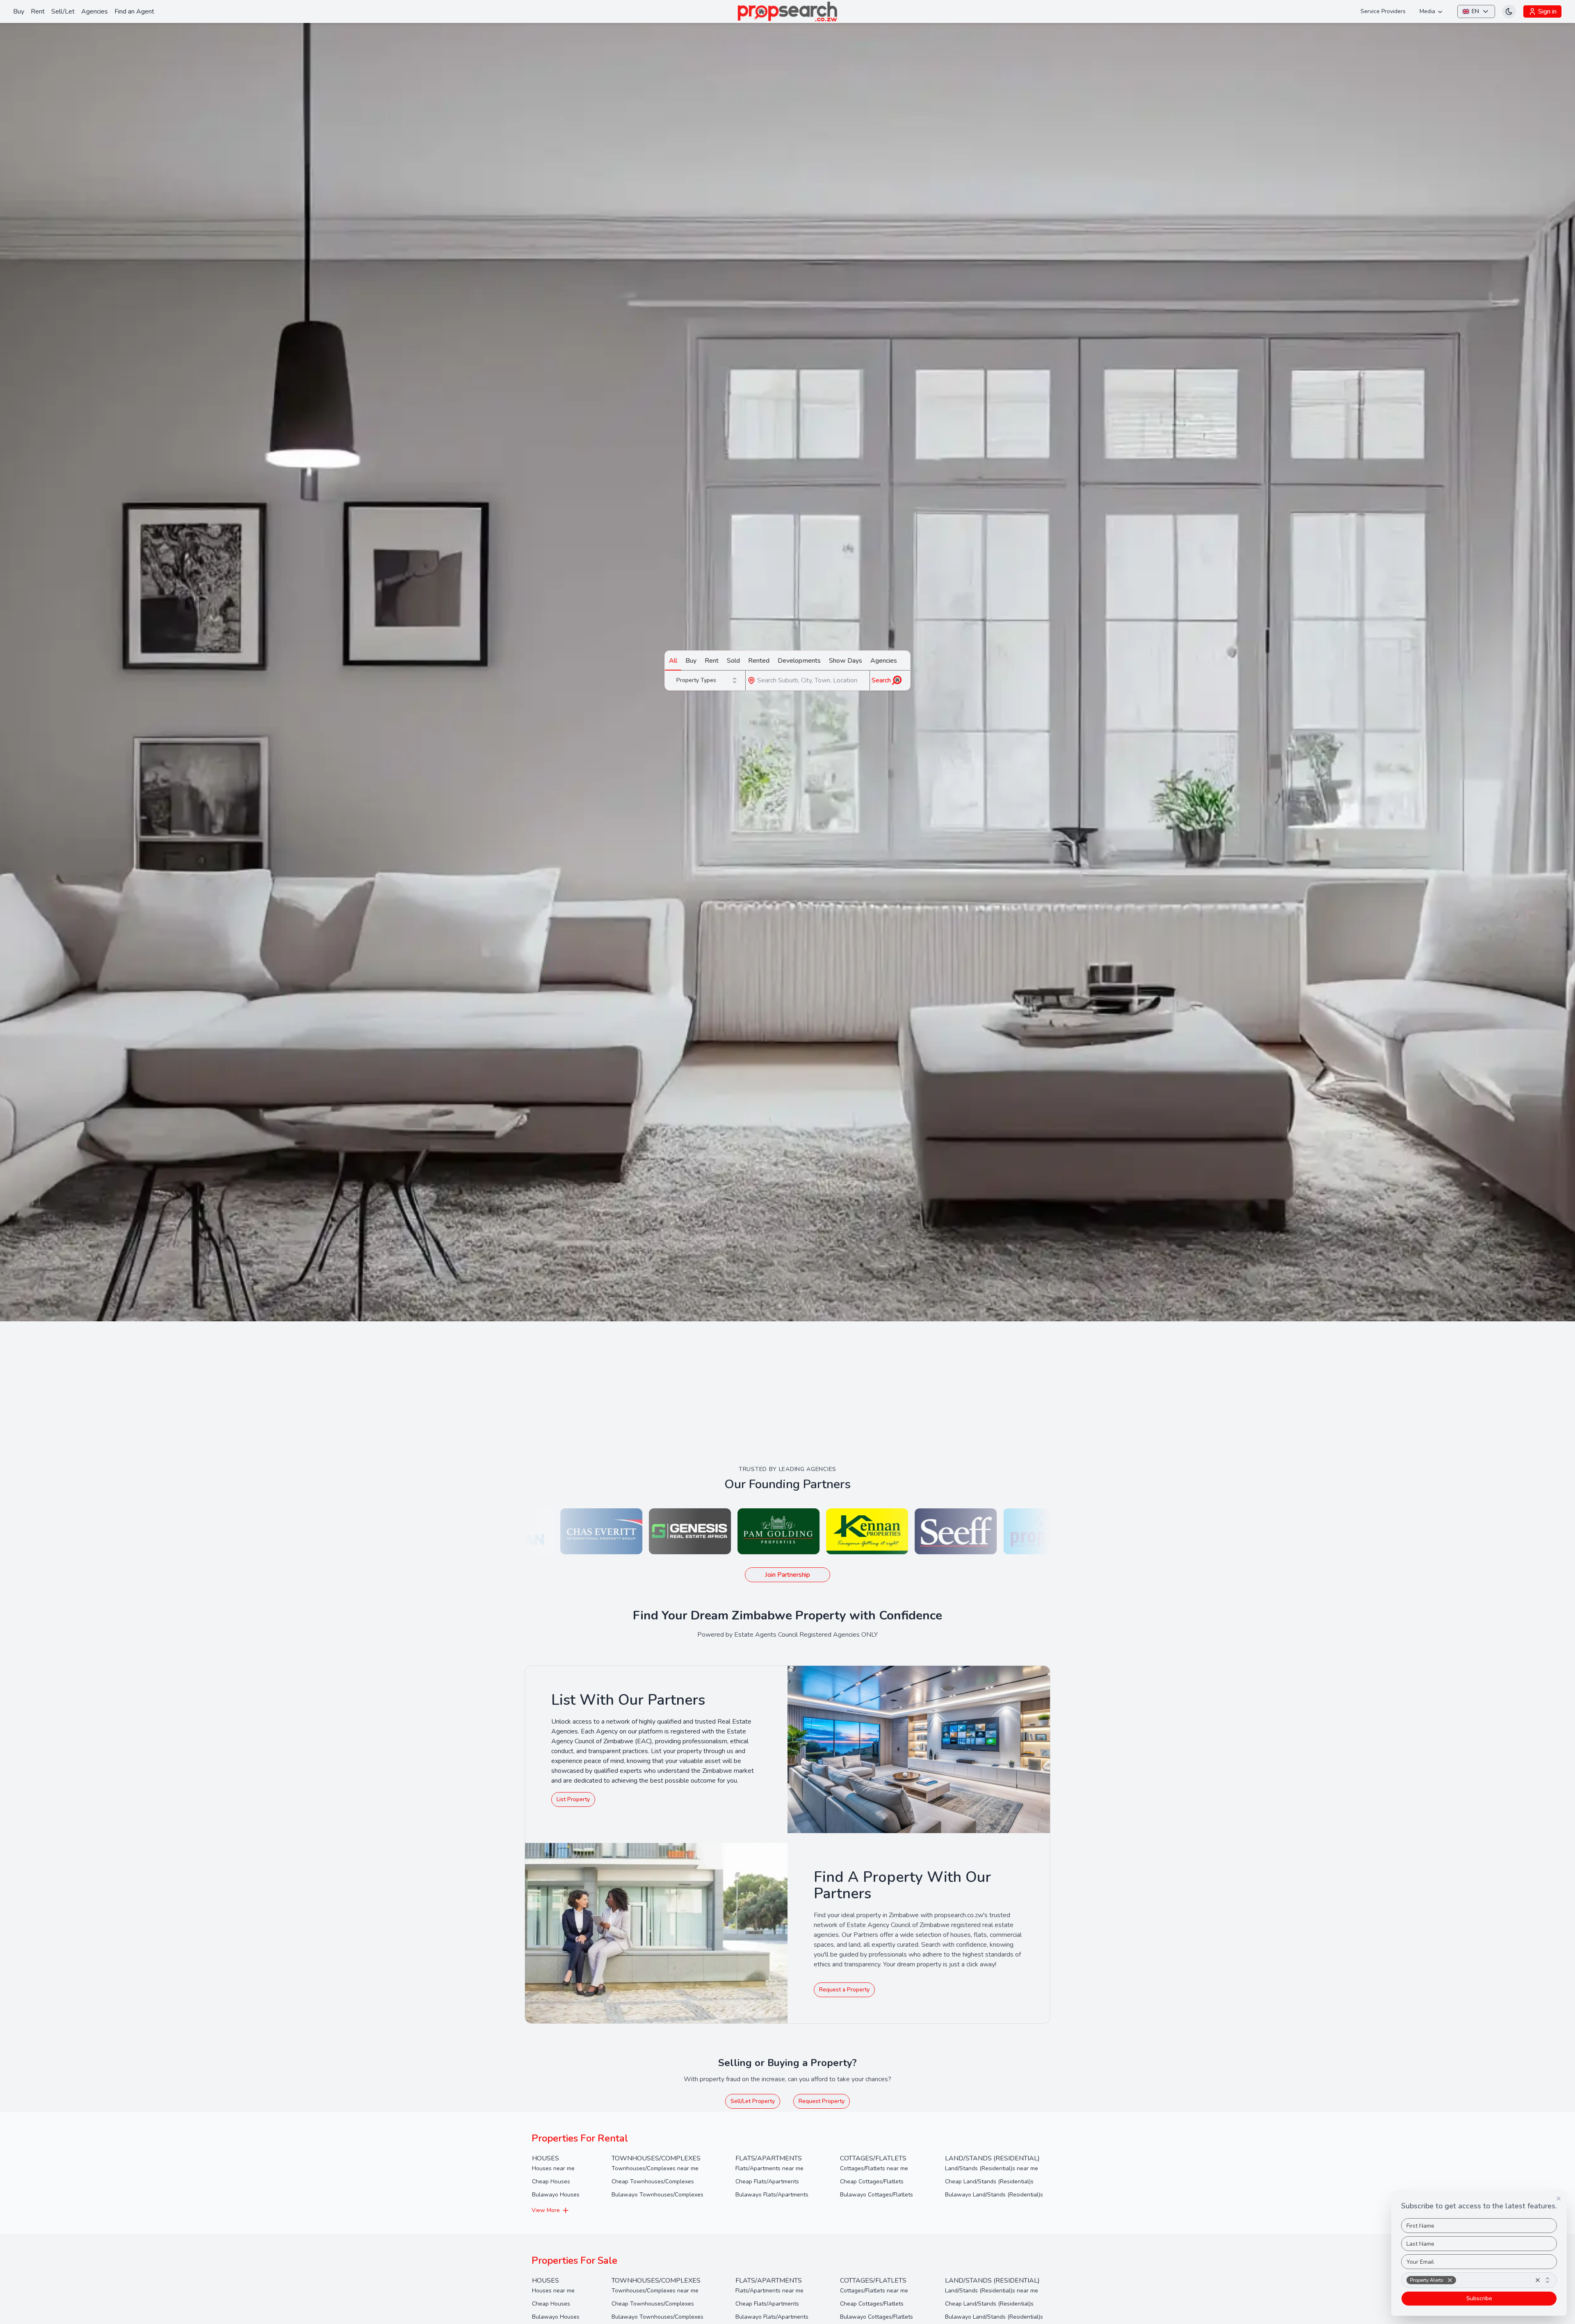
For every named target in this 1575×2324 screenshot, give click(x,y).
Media (1427, 11)
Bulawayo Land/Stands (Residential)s (994, 2195)
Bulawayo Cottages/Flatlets (877, 2195)
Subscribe (1479, 2298)
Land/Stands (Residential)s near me (992, 2168)
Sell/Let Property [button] (753, 2101)
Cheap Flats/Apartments (767, 2181)
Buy (19, 11)
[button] (1450, 2280)
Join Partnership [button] (787, 1575)
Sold (733, 661)
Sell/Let (63, 11)
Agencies (95, 11)
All (673, 661)
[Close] (1559, 2199)
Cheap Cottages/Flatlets (872, 2181)
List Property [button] (573, 1799)
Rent (38, 11)
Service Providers (1383, 11)
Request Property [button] (822, 2101)
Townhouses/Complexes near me (655, 2168)
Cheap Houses (551, 2181)
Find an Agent (134, 11)
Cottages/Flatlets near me (874, 2168)
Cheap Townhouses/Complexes (653, 2181)
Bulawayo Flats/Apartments (772, 2195)
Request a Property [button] (844, 1990)
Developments (799, 661)
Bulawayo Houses (556, 2195)
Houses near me (553, 2168)
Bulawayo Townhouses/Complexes (657, 2195)
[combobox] (708, 680)
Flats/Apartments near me (769, 2168)
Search (881, 680)
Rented (759, 661)
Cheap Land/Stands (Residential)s (989, 2181)
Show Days (846, 661)
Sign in (1547, 11)
